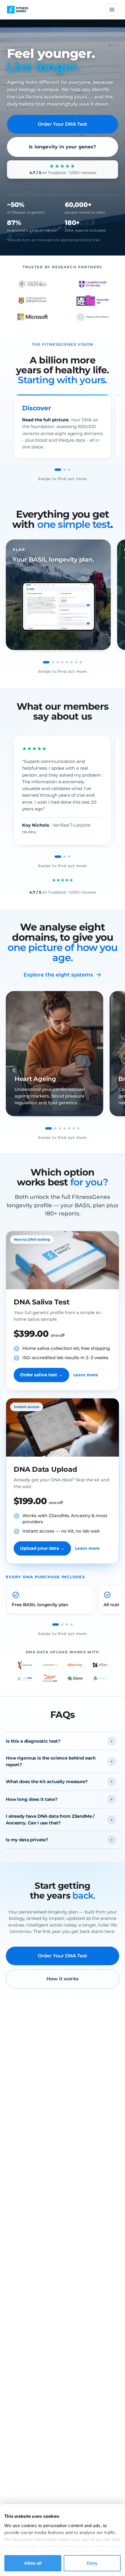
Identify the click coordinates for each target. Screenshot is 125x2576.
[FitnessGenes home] (18, 10)
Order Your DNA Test (63, 124)
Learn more (86, 1375)
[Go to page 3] (69, 470)
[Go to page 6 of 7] (74, 1128)
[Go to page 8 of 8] (81, 662)
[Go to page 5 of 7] (69, 1128)
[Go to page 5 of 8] (67, 662)
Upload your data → (42, 1548)
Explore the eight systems (58, 975)
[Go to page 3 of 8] (58, 662)
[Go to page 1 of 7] (49, 1128)
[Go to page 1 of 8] (46, 662)
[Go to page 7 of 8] (76, 662)
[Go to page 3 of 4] (67, 1625)
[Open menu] (112, 10)
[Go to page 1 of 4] (56, 1625)
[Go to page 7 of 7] (78, 1128)
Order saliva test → (41, 1375)
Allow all (33, 2563)
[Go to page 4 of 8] (62, 662)
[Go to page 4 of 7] (65, 1128)
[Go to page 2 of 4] (62, 1625)
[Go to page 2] (65, 470)
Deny (92, 2563)
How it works (63, 1979)
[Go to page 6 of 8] (72, 662)
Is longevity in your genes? (62, 147)
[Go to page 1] (58, 470)
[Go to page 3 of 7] (60, 1128)
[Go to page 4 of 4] (72, 1625)
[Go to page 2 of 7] (55, 1128)
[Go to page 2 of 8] (53, 662)
